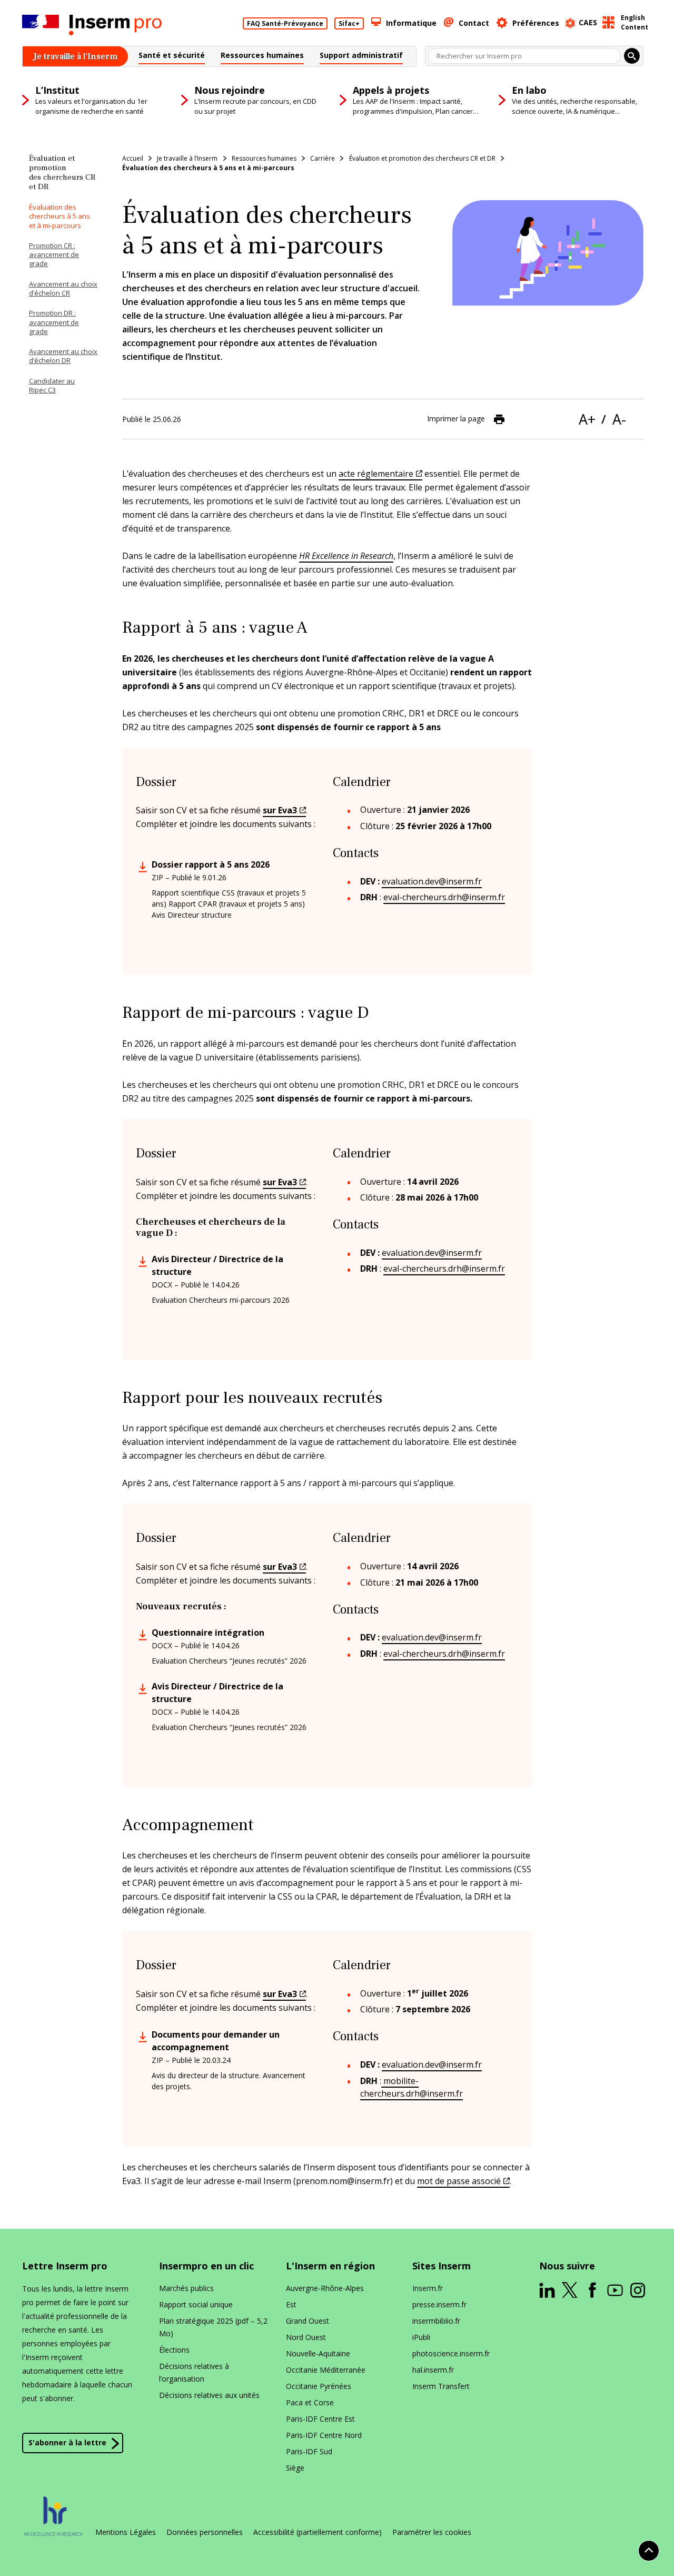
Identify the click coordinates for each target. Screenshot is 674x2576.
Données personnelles (205, 2532)
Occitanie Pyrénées (319, 2386)
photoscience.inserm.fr (451, 2353)
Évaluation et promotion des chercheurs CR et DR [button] (422, 158)
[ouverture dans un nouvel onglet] (547, 2290)
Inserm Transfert (441, 2386)
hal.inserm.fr (433, 2370)
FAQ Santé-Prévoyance (285, 23)
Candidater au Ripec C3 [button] (52, 385)
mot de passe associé (459, 2181)
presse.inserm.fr (439, 2304)
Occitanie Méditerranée (326, 2370)
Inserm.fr (428, 2288)
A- (619, 419)
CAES (588, 22)
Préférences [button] (536, 23)
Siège (295, 2468)
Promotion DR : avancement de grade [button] (54, 322)
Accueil (133, 158)
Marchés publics (186, 2288)
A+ (587, 419)
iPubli (421, 2337)
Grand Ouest (308, 2321)
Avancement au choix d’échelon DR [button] (63, 356)
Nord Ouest (306, 2337)
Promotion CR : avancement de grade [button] (54, 255)
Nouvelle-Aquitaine (318, 2353)
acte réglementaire (376, 474)
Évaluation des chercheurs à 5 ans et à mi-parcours (208, 168)
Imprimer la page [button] (456, 418)
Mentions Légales (126, 2532)
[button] (172, 57)
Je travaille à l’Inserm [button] (187, 158)
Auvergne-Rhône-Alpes (325, 2288)
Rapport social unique (196, 2304)
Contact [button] (474, 23)
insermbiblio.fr (436, 2321)
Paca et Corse (310, 2402)
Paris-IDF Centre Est (320, 2419)
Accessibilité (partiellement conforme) (318, 2532)
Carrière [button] (323, 158)
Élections (174, 2350)
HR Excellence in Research (346, 556)
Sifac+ (349, 23)
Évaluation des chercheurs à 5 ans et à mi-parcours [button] (60, 216)
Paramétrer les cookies (432, 2532)
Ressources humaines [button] (264, 158)
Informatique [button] (411, 23)
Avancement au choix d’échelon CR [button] (63, 288)
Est (291, 2304)
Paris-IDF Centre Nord (324, 2435)
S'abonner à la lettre (67, 2442)
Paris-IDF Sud (309, 2451)
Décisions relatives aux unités (209, 2395)
